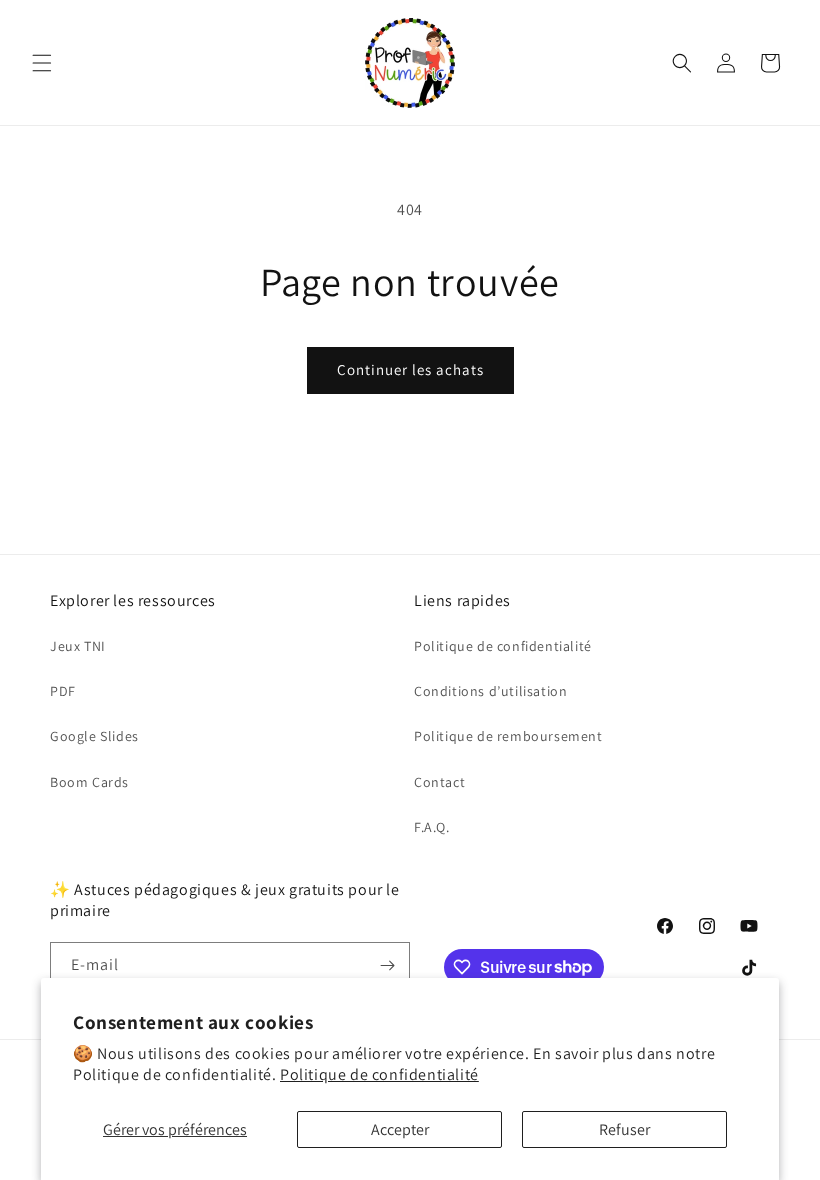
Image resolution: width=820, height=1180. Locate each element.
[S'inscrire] (387, 965)
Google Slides (94, 736)
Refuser (624, 1129)
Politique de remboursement (508, 736)
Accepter (400, 1129)
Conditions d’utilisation (490, 691)
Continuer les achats (410, 369)
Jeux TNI (78, 646)
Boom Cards (89, 782)
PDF (63, 691)
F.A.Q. (432, 827)
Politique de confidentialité (379, 1074)
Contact (439, 782)
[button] (42, 63)
